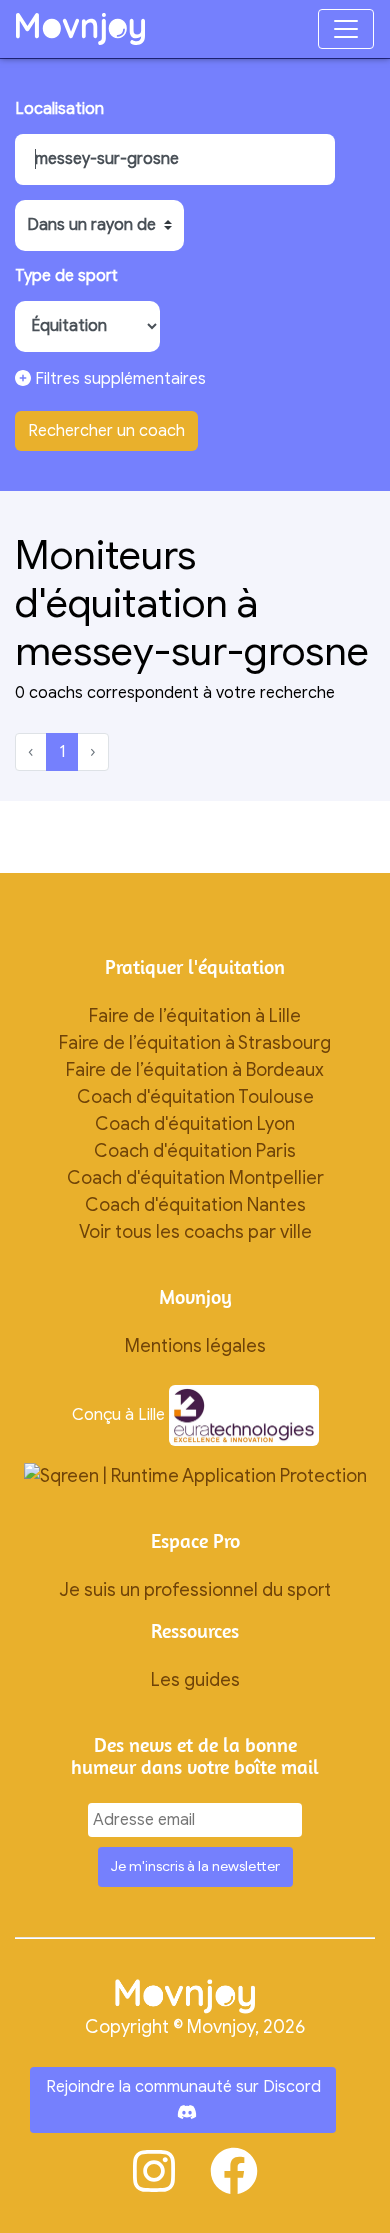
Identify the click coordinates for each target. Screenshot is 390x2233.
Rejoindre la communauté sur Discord (183, 2087)
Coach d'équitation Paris (195, 1151)
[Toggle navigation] (346, 29)
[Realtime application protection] (195, 1475)
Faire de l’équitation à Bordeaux (195, 1070)
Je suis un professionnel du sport (195, 1590)
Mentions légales (195, 1346)
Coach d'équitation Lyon (195, 1124)
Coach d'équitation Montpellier (195, 1178)
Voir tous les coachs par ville (195, 1232)
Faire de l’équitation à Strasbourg (195, 1043)
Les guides (195, 1680)
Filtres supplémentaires (118, 379)
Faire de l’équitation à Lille (195, 1016)
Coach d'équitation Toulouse (195, 1097)
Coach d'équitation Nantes (195, 1205)
